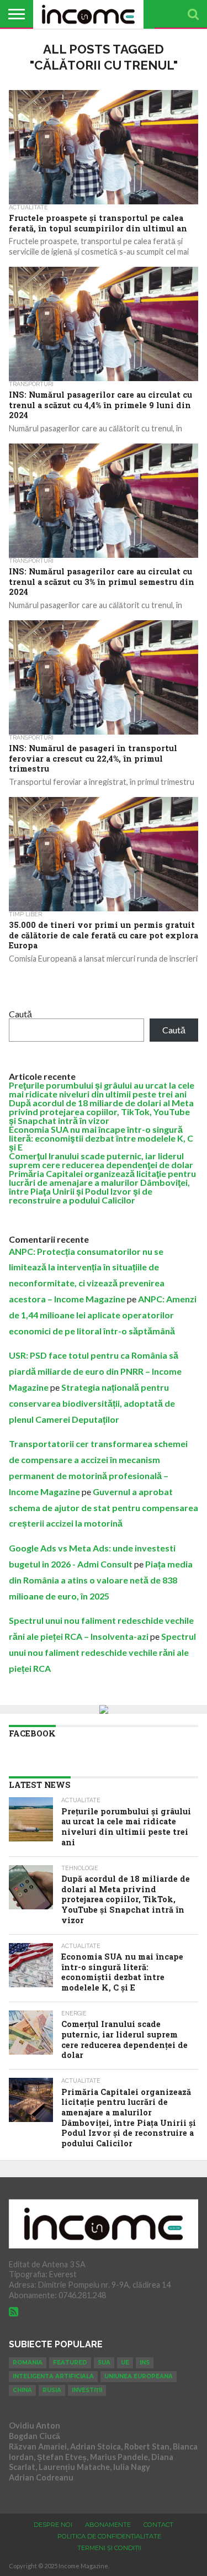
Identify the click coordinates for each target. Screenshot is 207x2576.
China (22, 2390)
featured (70, 2363)
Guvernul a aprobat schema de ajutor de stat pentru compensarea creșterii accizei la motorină (104, 1508)
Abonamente (108, 2525)
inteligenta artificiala (53, 2376)
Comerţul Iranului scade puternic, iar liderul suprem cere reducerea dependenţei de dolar (101, 1160)
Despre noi (53, 2525)
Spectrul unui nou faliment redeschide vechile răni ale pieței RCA (102, 1652)
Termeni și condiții (109, 2548)
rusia (52, 2390)
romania (28, 2363)
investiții (87, 2390)
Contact (158, 2525)
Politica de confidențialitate (109, 2536)
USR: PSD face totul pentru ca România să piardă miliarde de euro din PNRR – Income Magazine (95, 1371)
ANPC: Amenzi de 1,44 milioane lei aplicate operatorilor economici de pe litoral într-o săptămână (103, 1315)
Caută (20, 1014)
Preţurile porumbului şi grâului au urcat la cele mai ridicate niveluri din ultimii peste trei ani (102, 1089)
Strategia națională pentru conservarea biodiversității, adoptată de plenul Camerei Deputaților (92, 1403)
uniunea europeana (139, 2376)
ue (125, 2363)
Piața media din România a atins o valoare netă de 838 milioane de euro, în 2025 (101, 1580)
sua (104, 2363)
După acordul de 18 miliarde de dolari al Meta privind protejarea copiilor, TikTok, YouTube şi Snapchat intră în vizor (101, 1112)
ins (145, 2363)
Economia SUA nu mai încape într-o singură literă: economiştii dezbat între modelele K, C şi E (101, 1138)
